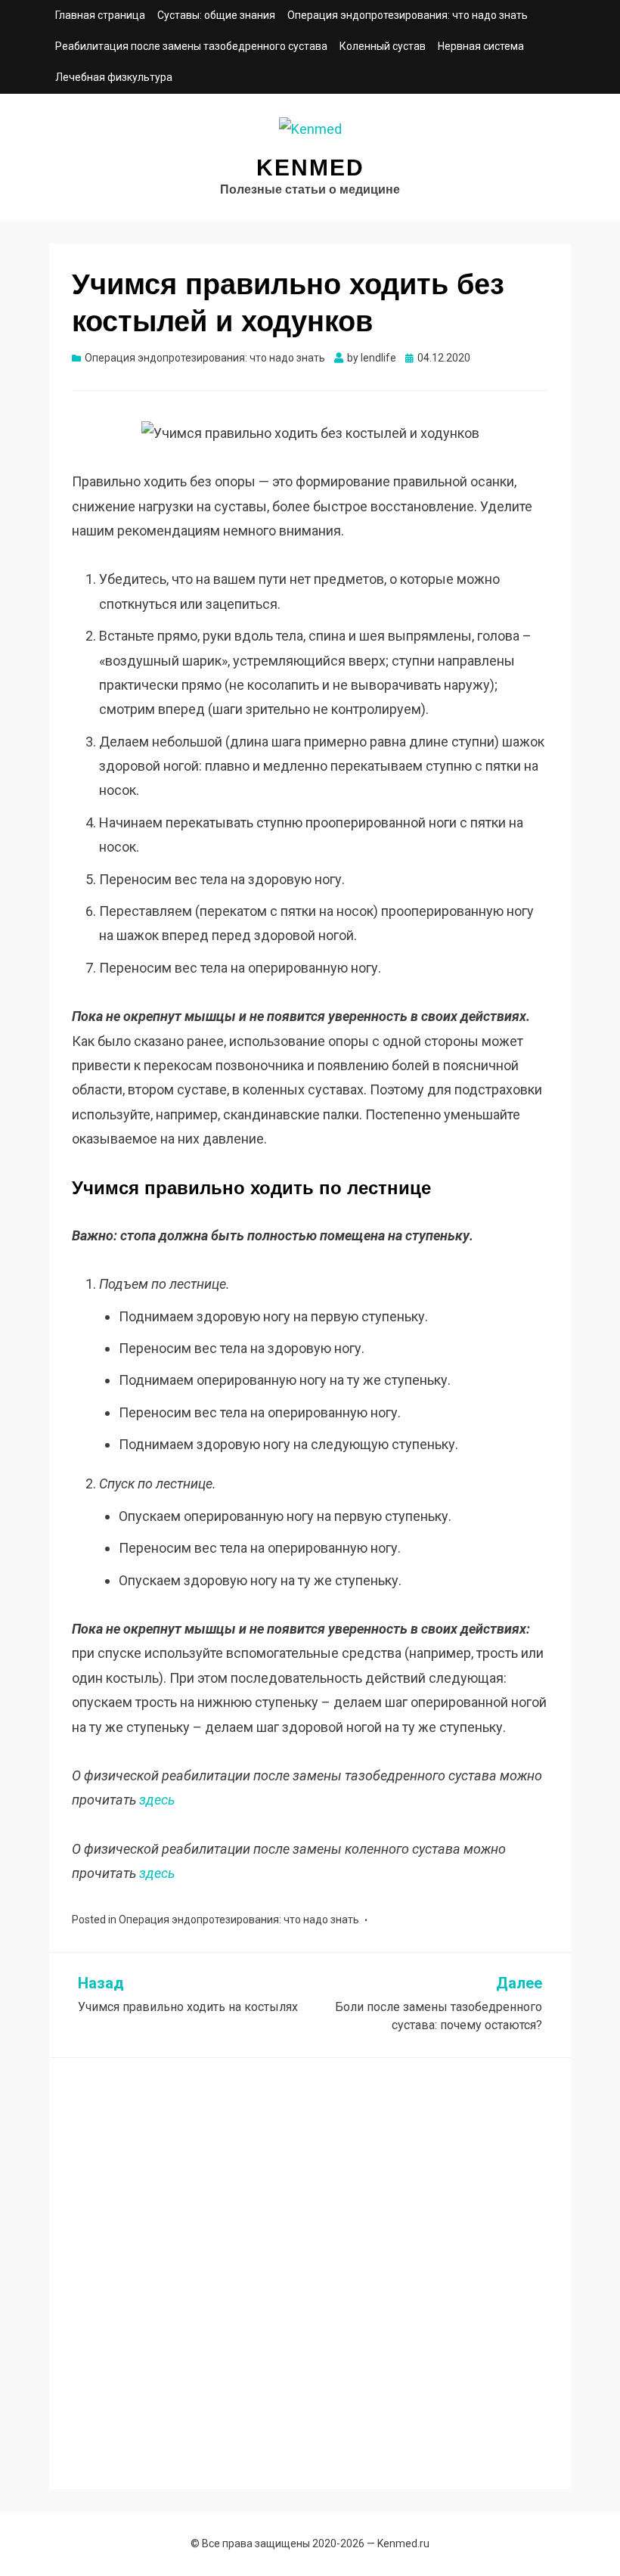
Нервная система (481, 46)
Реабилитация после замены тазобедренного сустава (191, 46)
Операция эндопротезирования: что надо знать (408, 15)
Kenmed (310, 168)
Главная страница (100, 15)
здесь (157, 1800)
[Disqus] (310, 2270)
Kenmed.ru (403, 2543)
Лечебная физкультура (114, 77)
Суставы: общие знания (216, 15)
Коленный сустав (383, 46)
